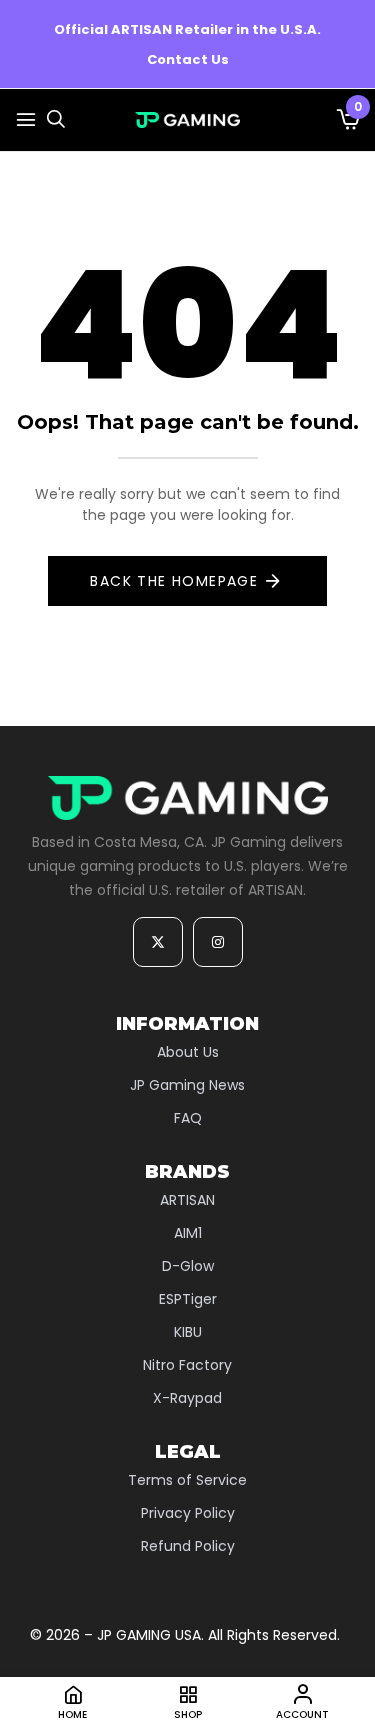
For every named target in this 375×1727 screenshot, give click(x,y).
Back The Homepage (174, 581)
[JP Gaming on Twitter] (158, 942)
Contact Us (188, 59)
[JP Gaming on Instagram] (218, 942)
